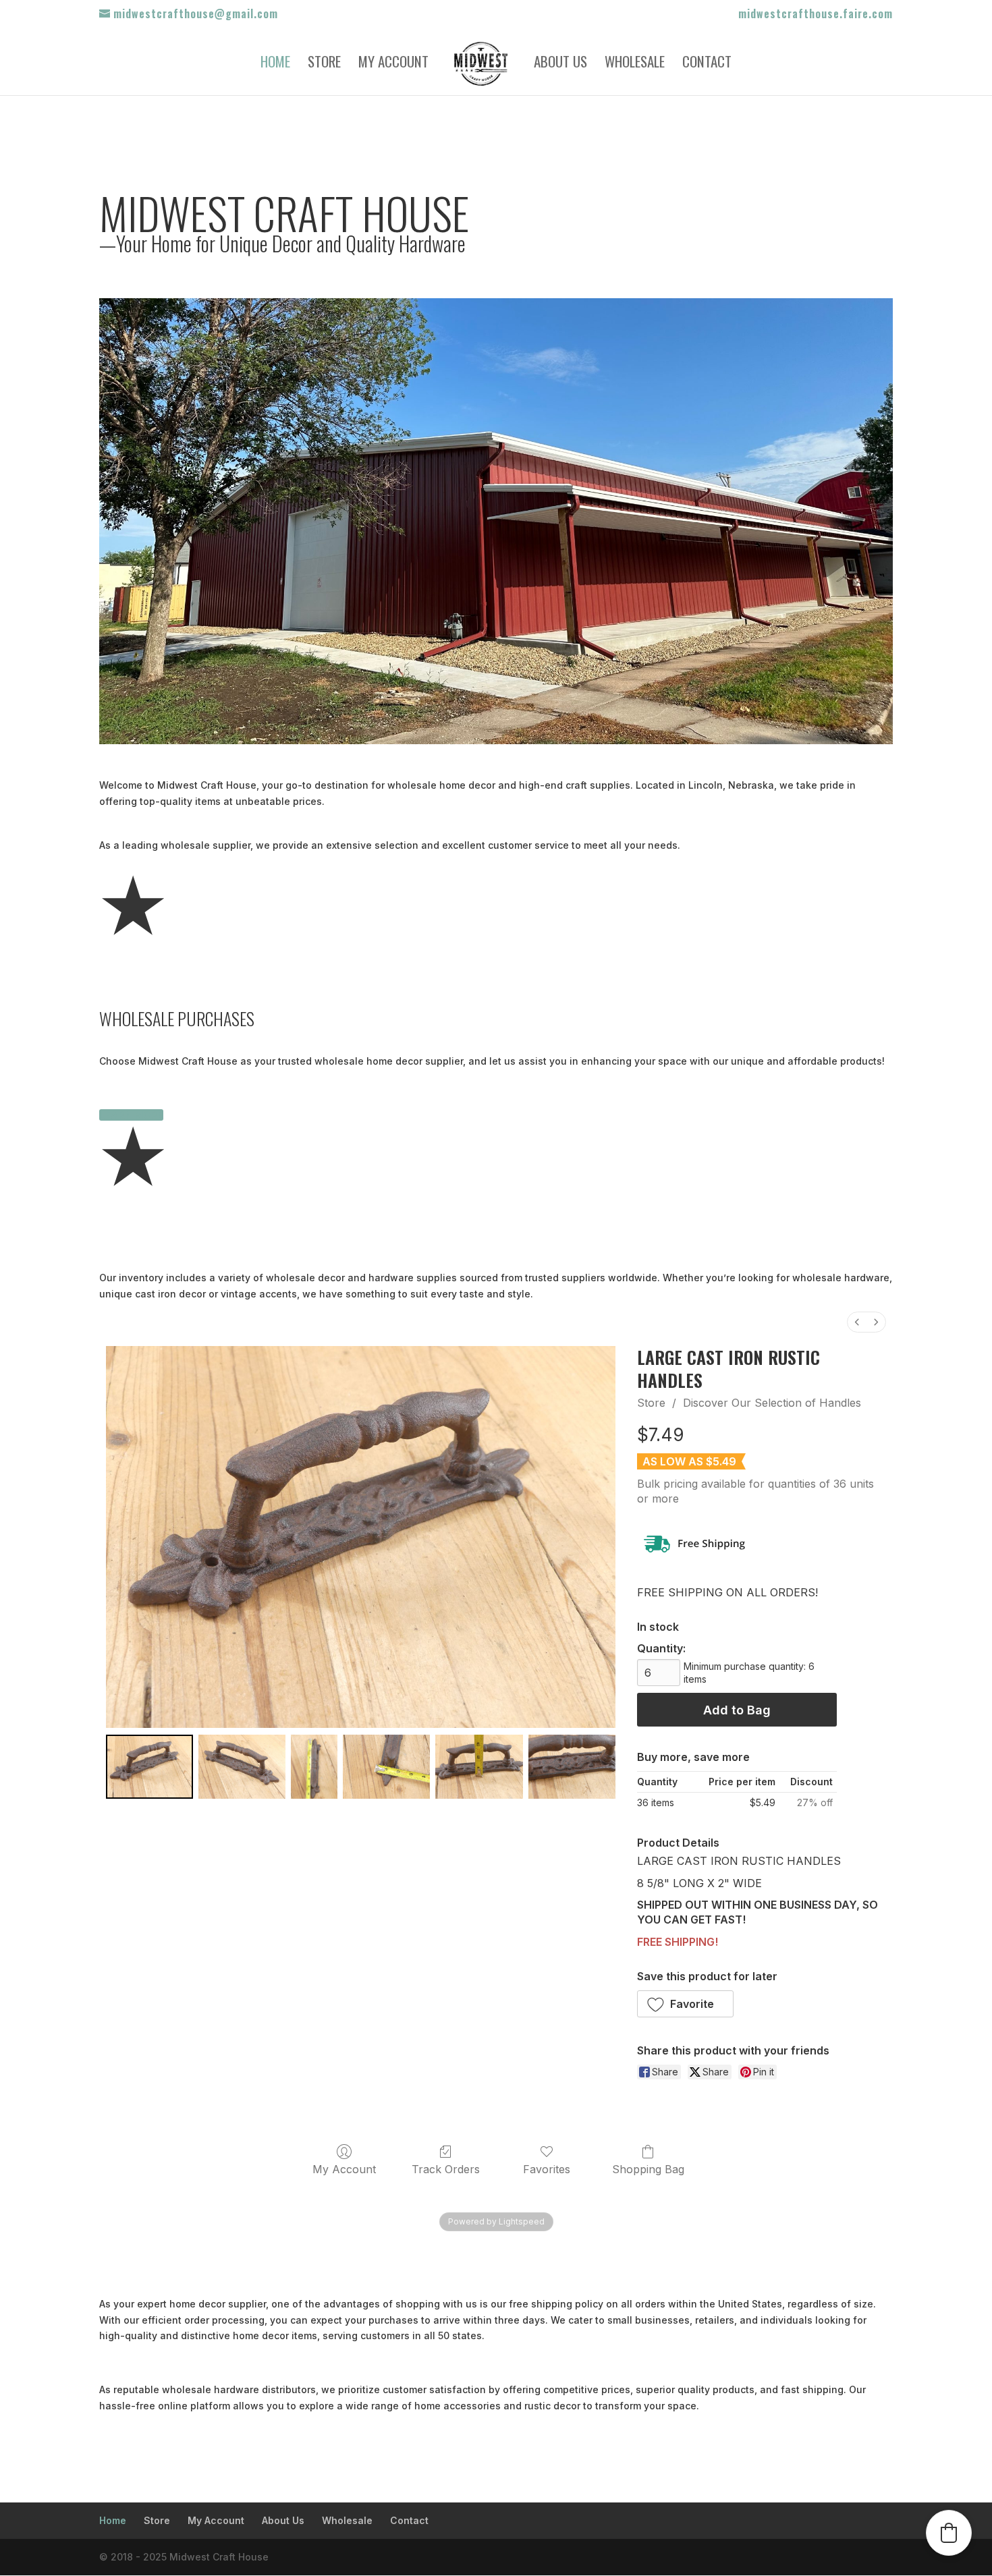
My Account (393, 64)
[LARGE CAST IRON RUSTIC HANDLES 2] (314, 1767)
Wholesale (635, 64)
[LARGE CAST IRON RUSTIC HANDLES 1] (242, 1767)
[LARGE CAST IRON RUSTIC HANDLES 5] (572, 1767)
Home (275, 64)
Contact (707, 64)
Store (324, 64)
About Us (560, 64)
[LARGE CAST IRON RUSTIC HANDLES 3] (386, 1767)
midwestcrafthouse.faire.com (816, 15)
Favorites (547, 2169)
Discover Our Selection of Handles (772, 1403)
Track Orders (446, 2169)
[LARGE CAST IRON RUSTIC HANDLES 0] (149, 1767)
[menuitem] (857, 1322)
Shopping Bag (648, 2169)
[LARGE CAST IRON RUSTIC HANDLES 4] (479, 1767)
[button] (686, 2004)
